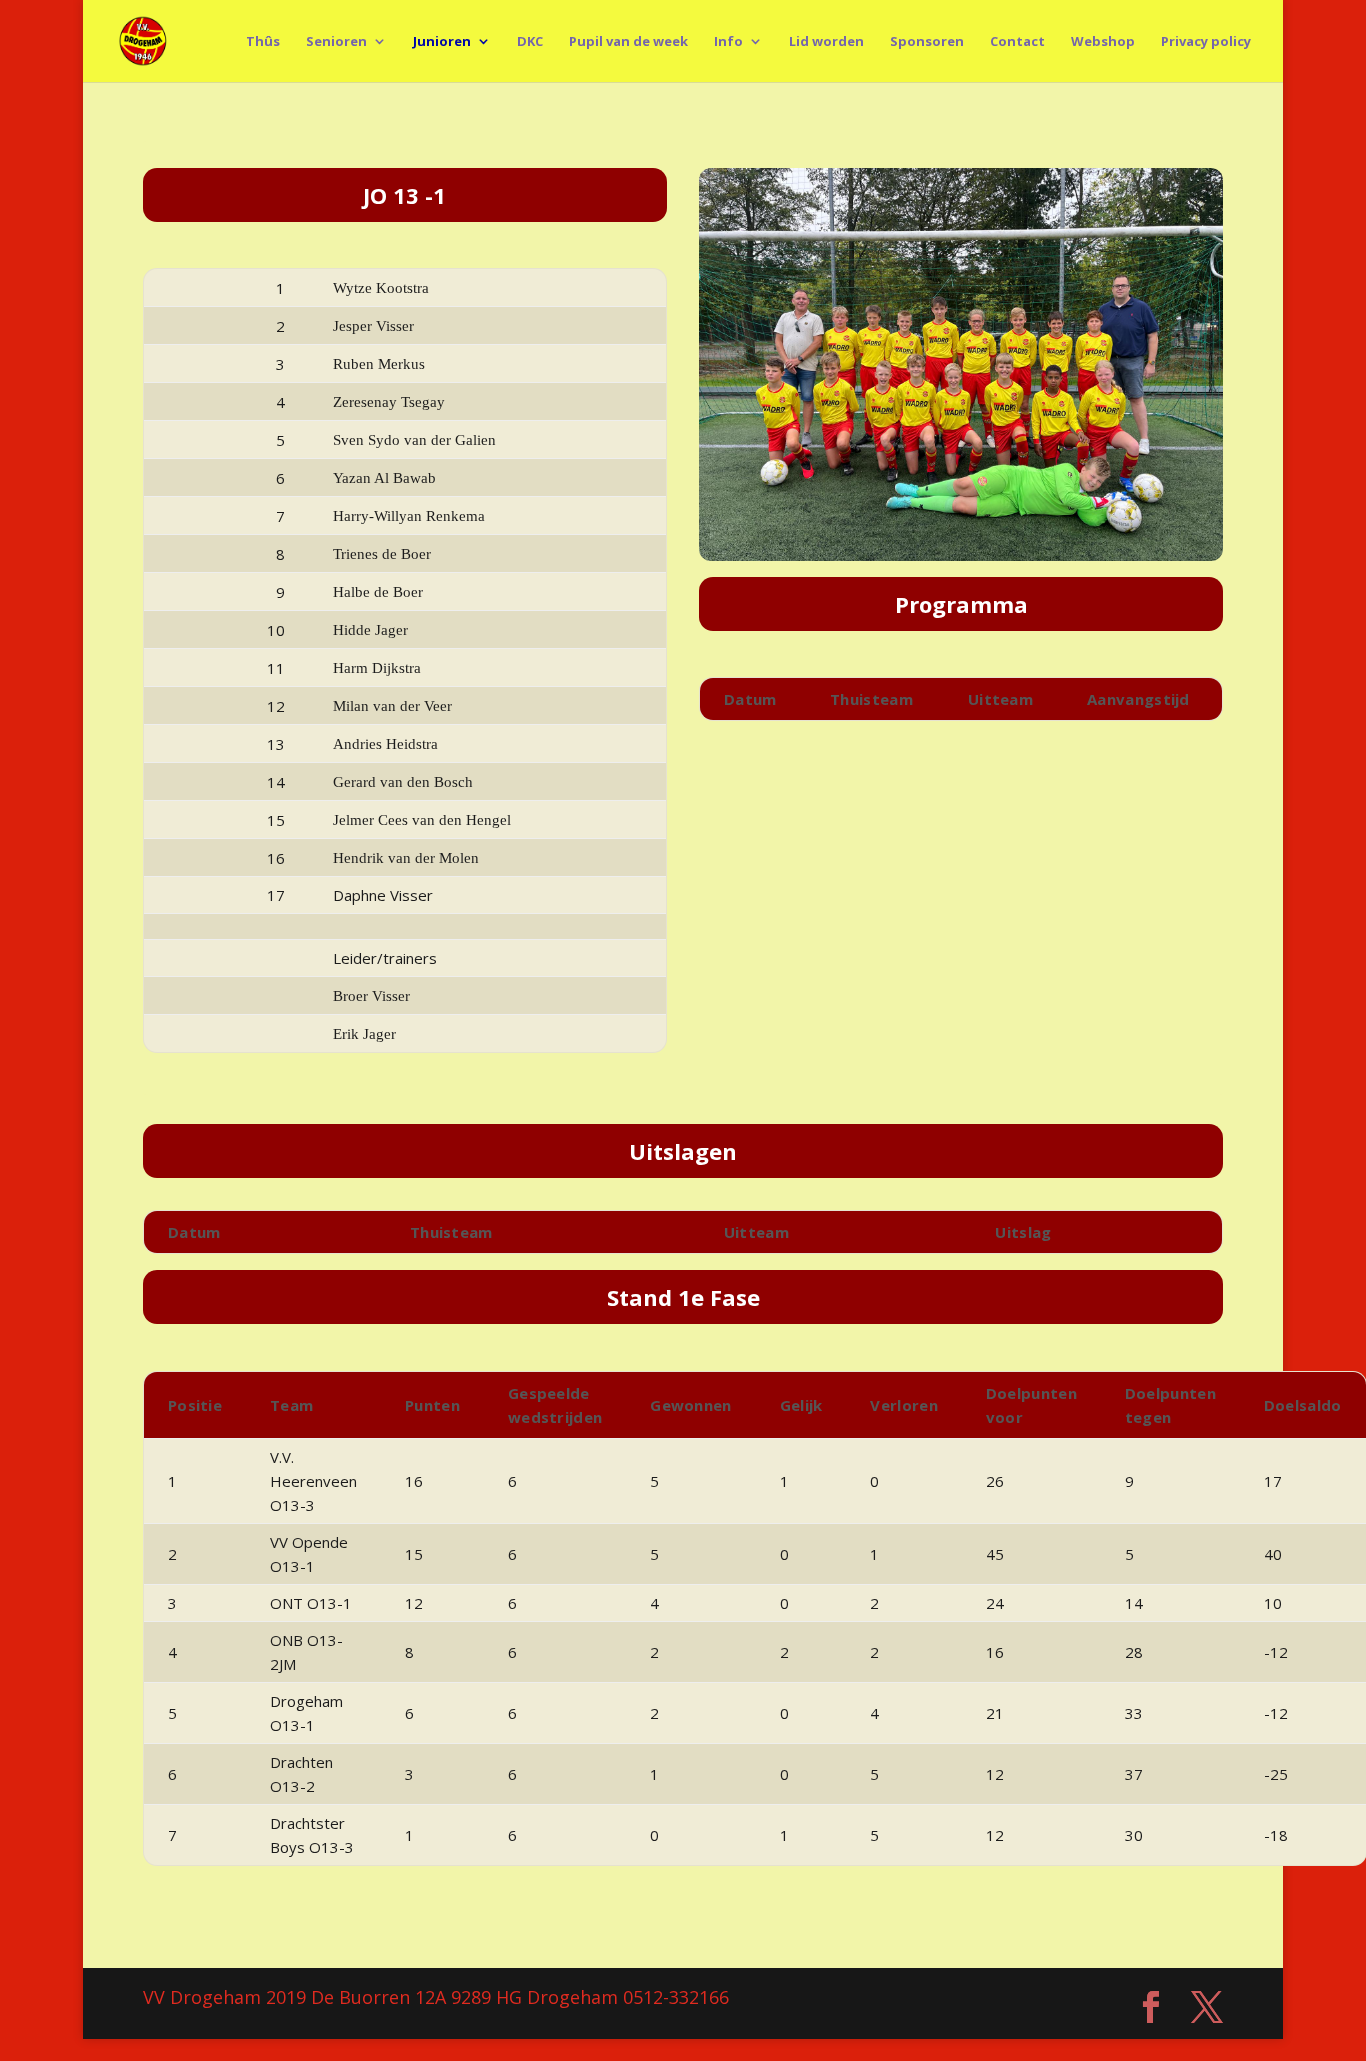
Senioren (336, 42)
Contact (1017, 42)
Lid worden (826, 42)
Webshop (1103, 42)
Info (728, 42)
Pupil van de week (628, 42)
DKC (530, 42)
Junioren (442, 42)
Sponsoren (927, 42)
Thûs (263, 42)
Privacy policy (1206, 42)
